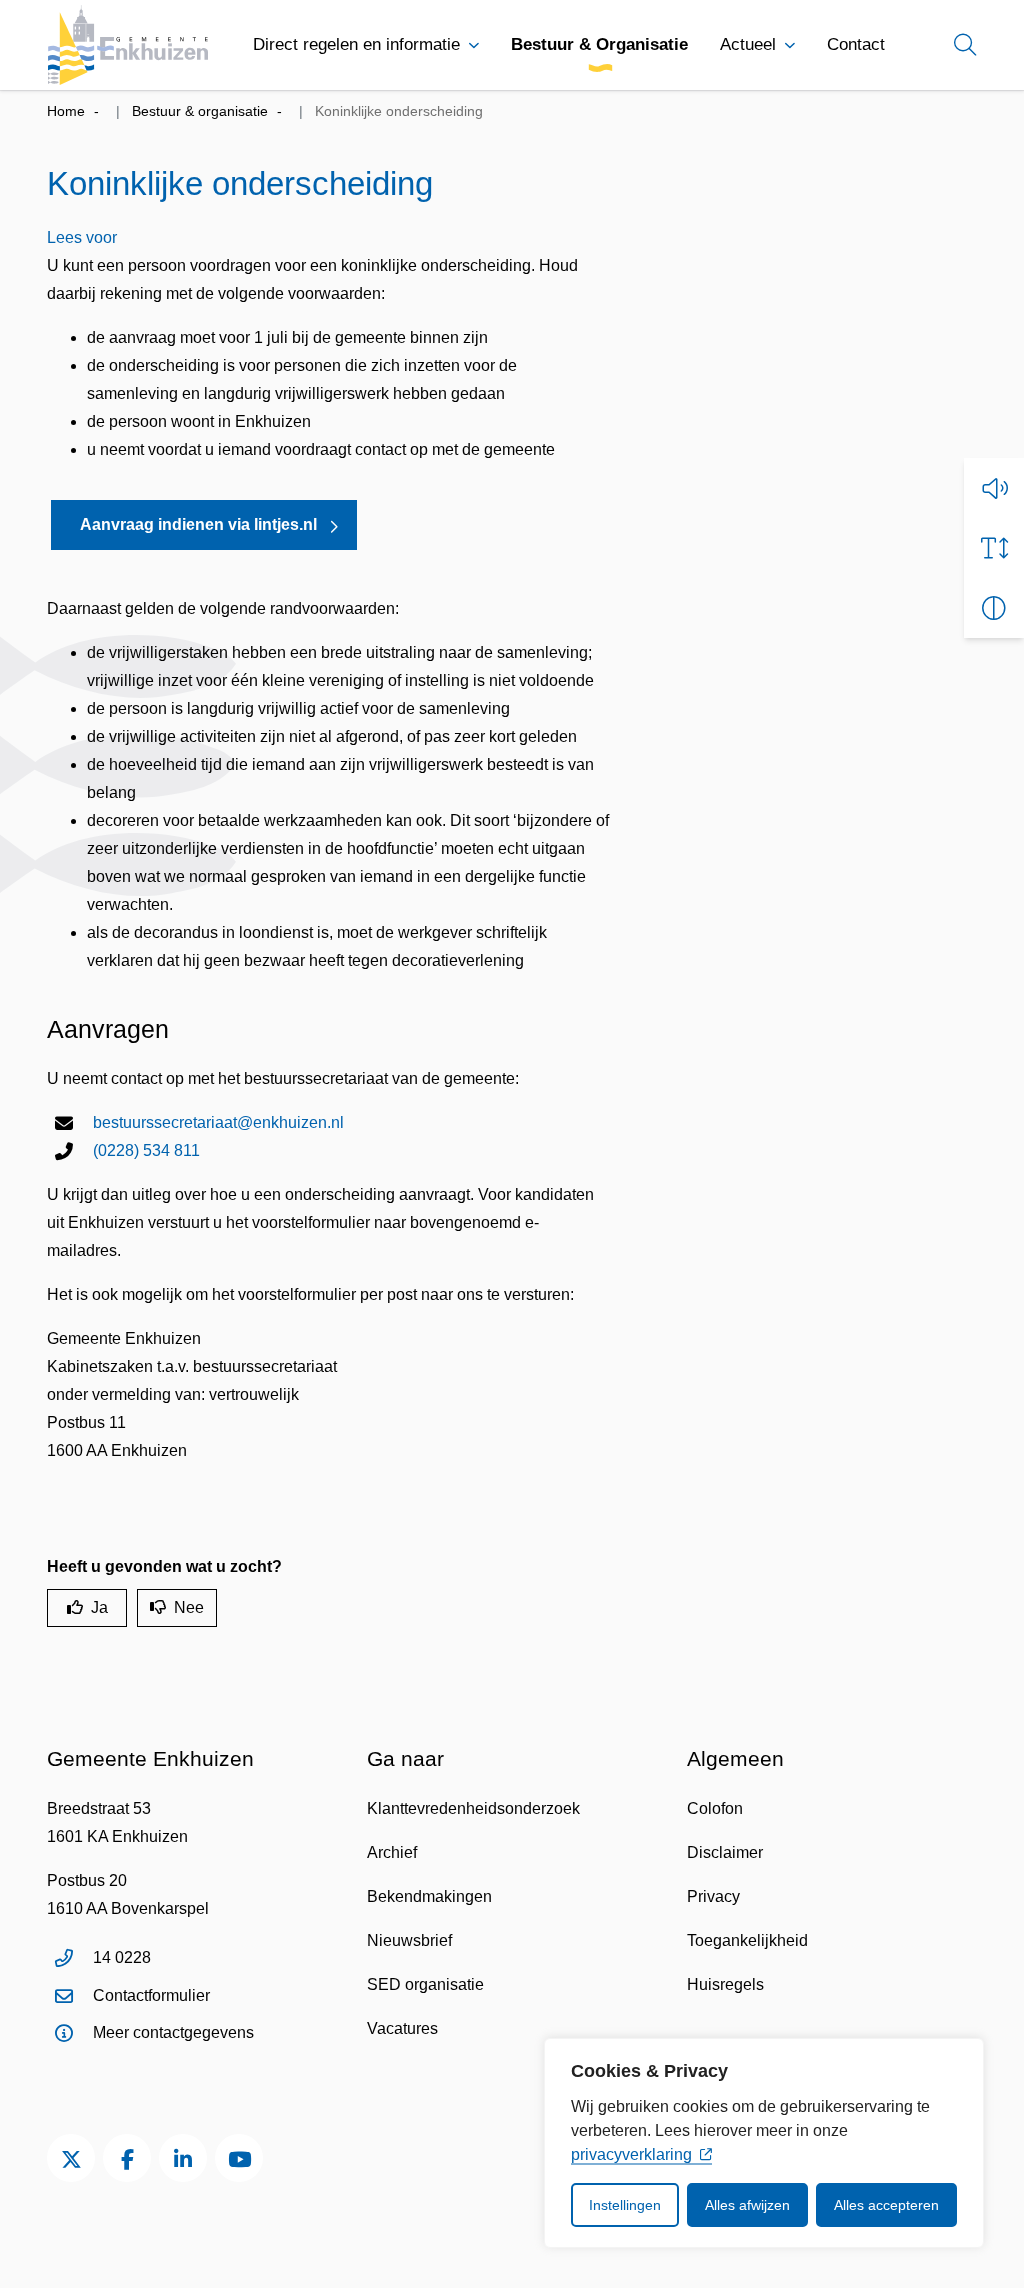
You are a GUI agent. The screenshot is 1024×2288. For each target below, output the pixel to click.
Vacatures (402, 2028)
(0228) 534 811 (146, 1150)
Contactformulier (151, 1995)
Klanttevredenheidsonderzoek (473, 1808)
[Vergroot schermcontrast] (994, 608)
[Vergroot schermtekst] (994, 548)
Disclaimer (725, 1852)
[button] (994, 488)
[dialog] (764, 2143)
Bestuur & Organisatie (599, 44)
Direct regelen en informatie (356, 44)
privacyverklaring (631, 2154)
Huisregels (725, 1984)
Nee (189, 1607)
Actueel (748, 44)
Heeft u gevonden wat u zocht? (164, 1566)
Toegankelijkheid (747, 1940)
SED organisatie (425, 1984)
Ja (99, 1607)
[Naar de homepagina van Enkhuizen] (128, 45)
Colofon (715, 1808)
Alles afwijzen (747, 2205)
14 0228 (122, 1957)
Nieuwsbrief (409, 1940)
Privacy (713, 1896)
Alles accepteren (886, 2205)
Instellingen (625, 2205)
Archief (392, 1852)
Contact (856, 44)
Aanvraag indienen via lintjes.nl (198, 524)
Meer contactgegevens (173, 2032)
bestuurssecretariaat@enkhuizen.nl (218, 1122)
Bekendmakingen (429, 1896)
